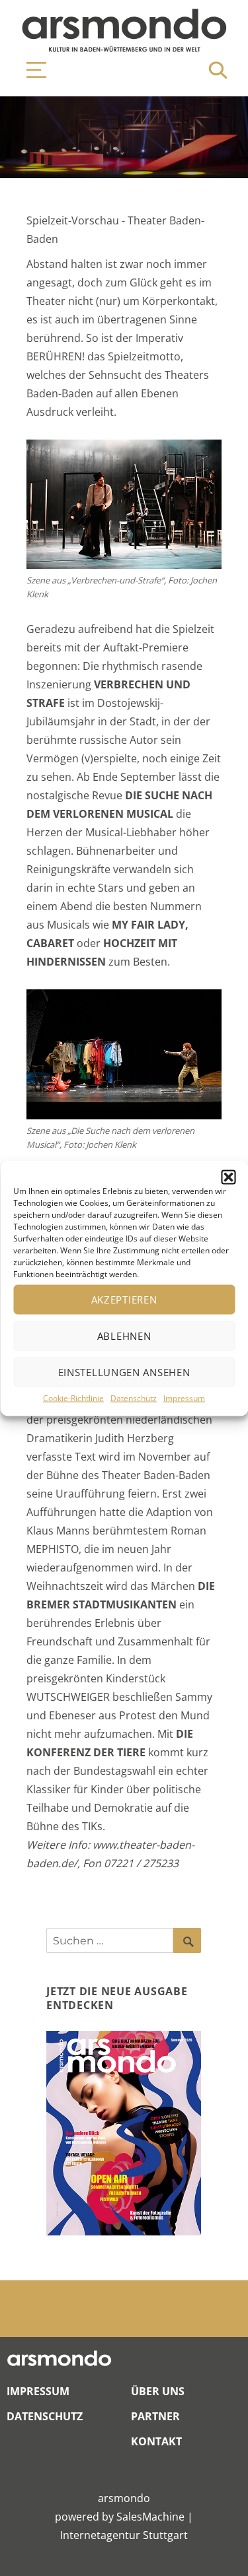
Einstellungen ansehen (124, 1372)
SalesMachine (150, 2517)
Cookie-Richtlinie (73, 1398)
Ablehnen (124, 1336)
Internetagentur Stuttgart (124, 2535)
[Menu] (30, 70)
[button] (228, 1177)
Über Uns (158, 2391)
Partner (155, 2416)
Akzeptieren (124, 1300)
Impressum (184, 1398)
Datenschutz (134, 1398)
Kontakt (156, 2441)
